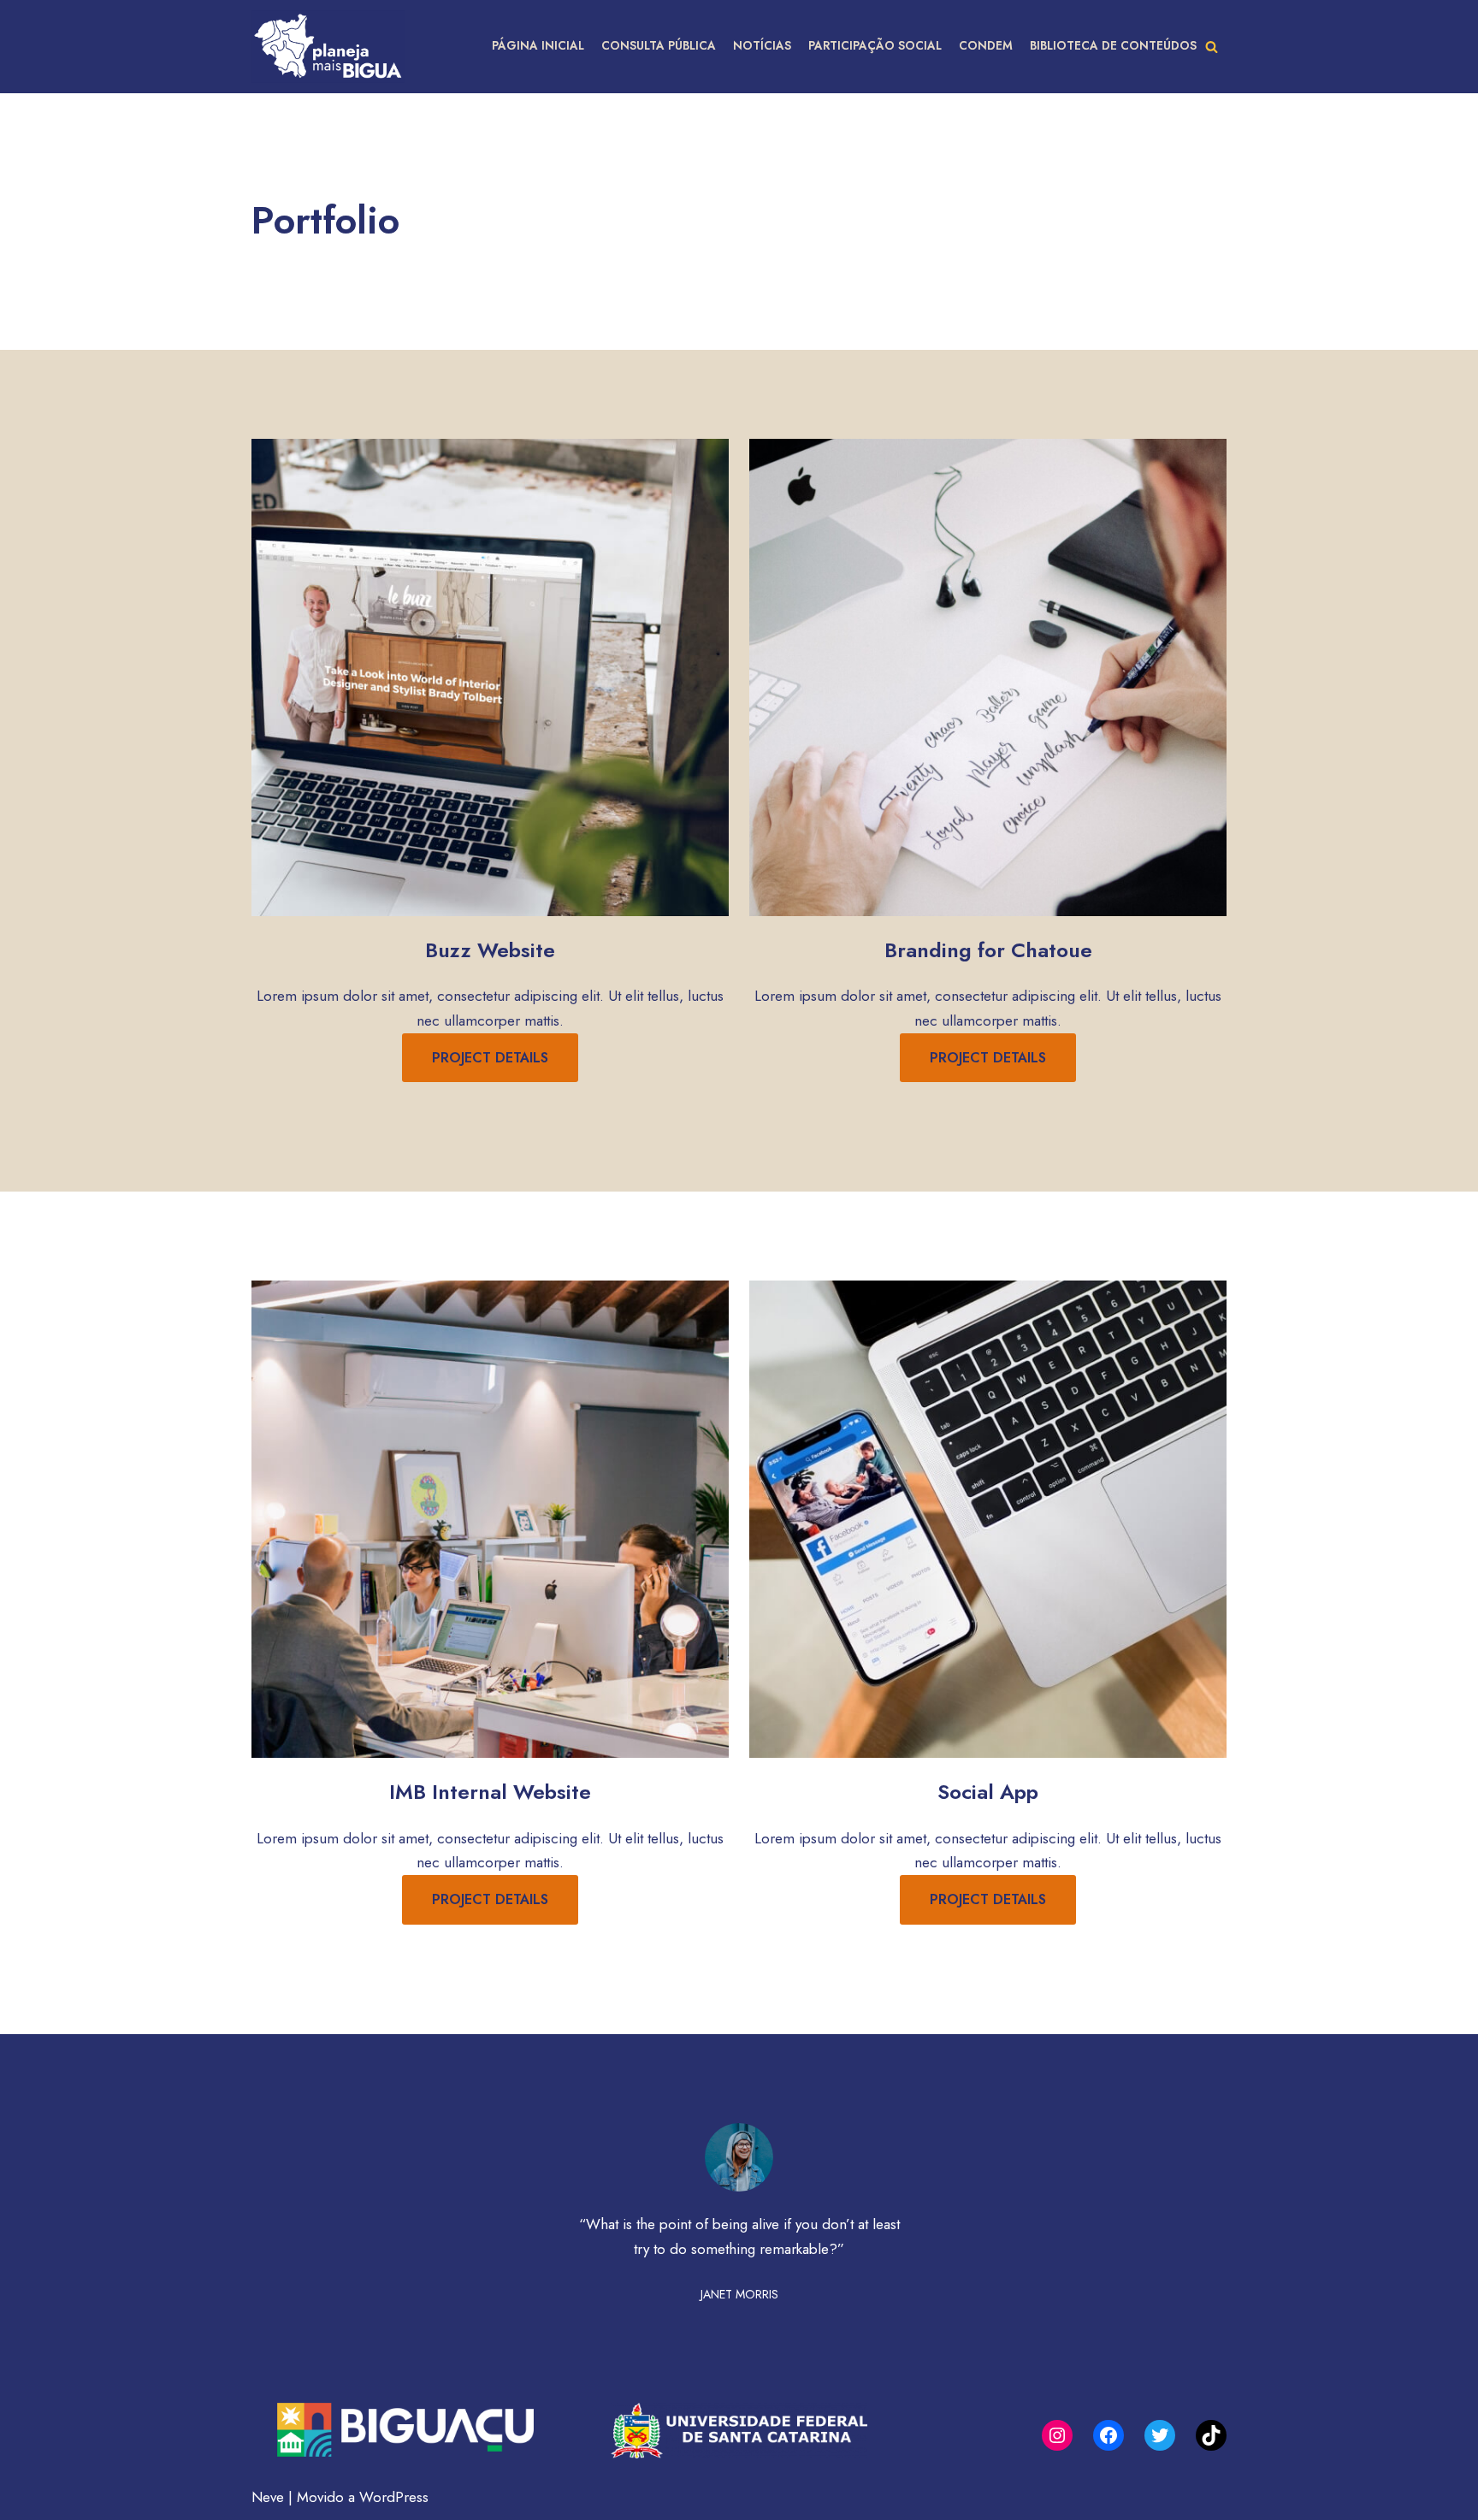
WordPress (394, 2497)
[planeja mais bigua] (328, 47)
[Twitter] (1160, 2435)
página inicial (538, 45)
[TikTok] (1211, 2435)
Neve (268, 2497)
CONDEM (986, 45)
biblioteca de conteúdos (1113, 45)
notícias (762, 45)
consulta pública (659, 45)
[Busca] (1212, 47)
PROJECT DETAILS (490, 1058)
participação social (875, 45)
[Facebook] (1108, 2435)
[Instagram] (1057, 2435)
